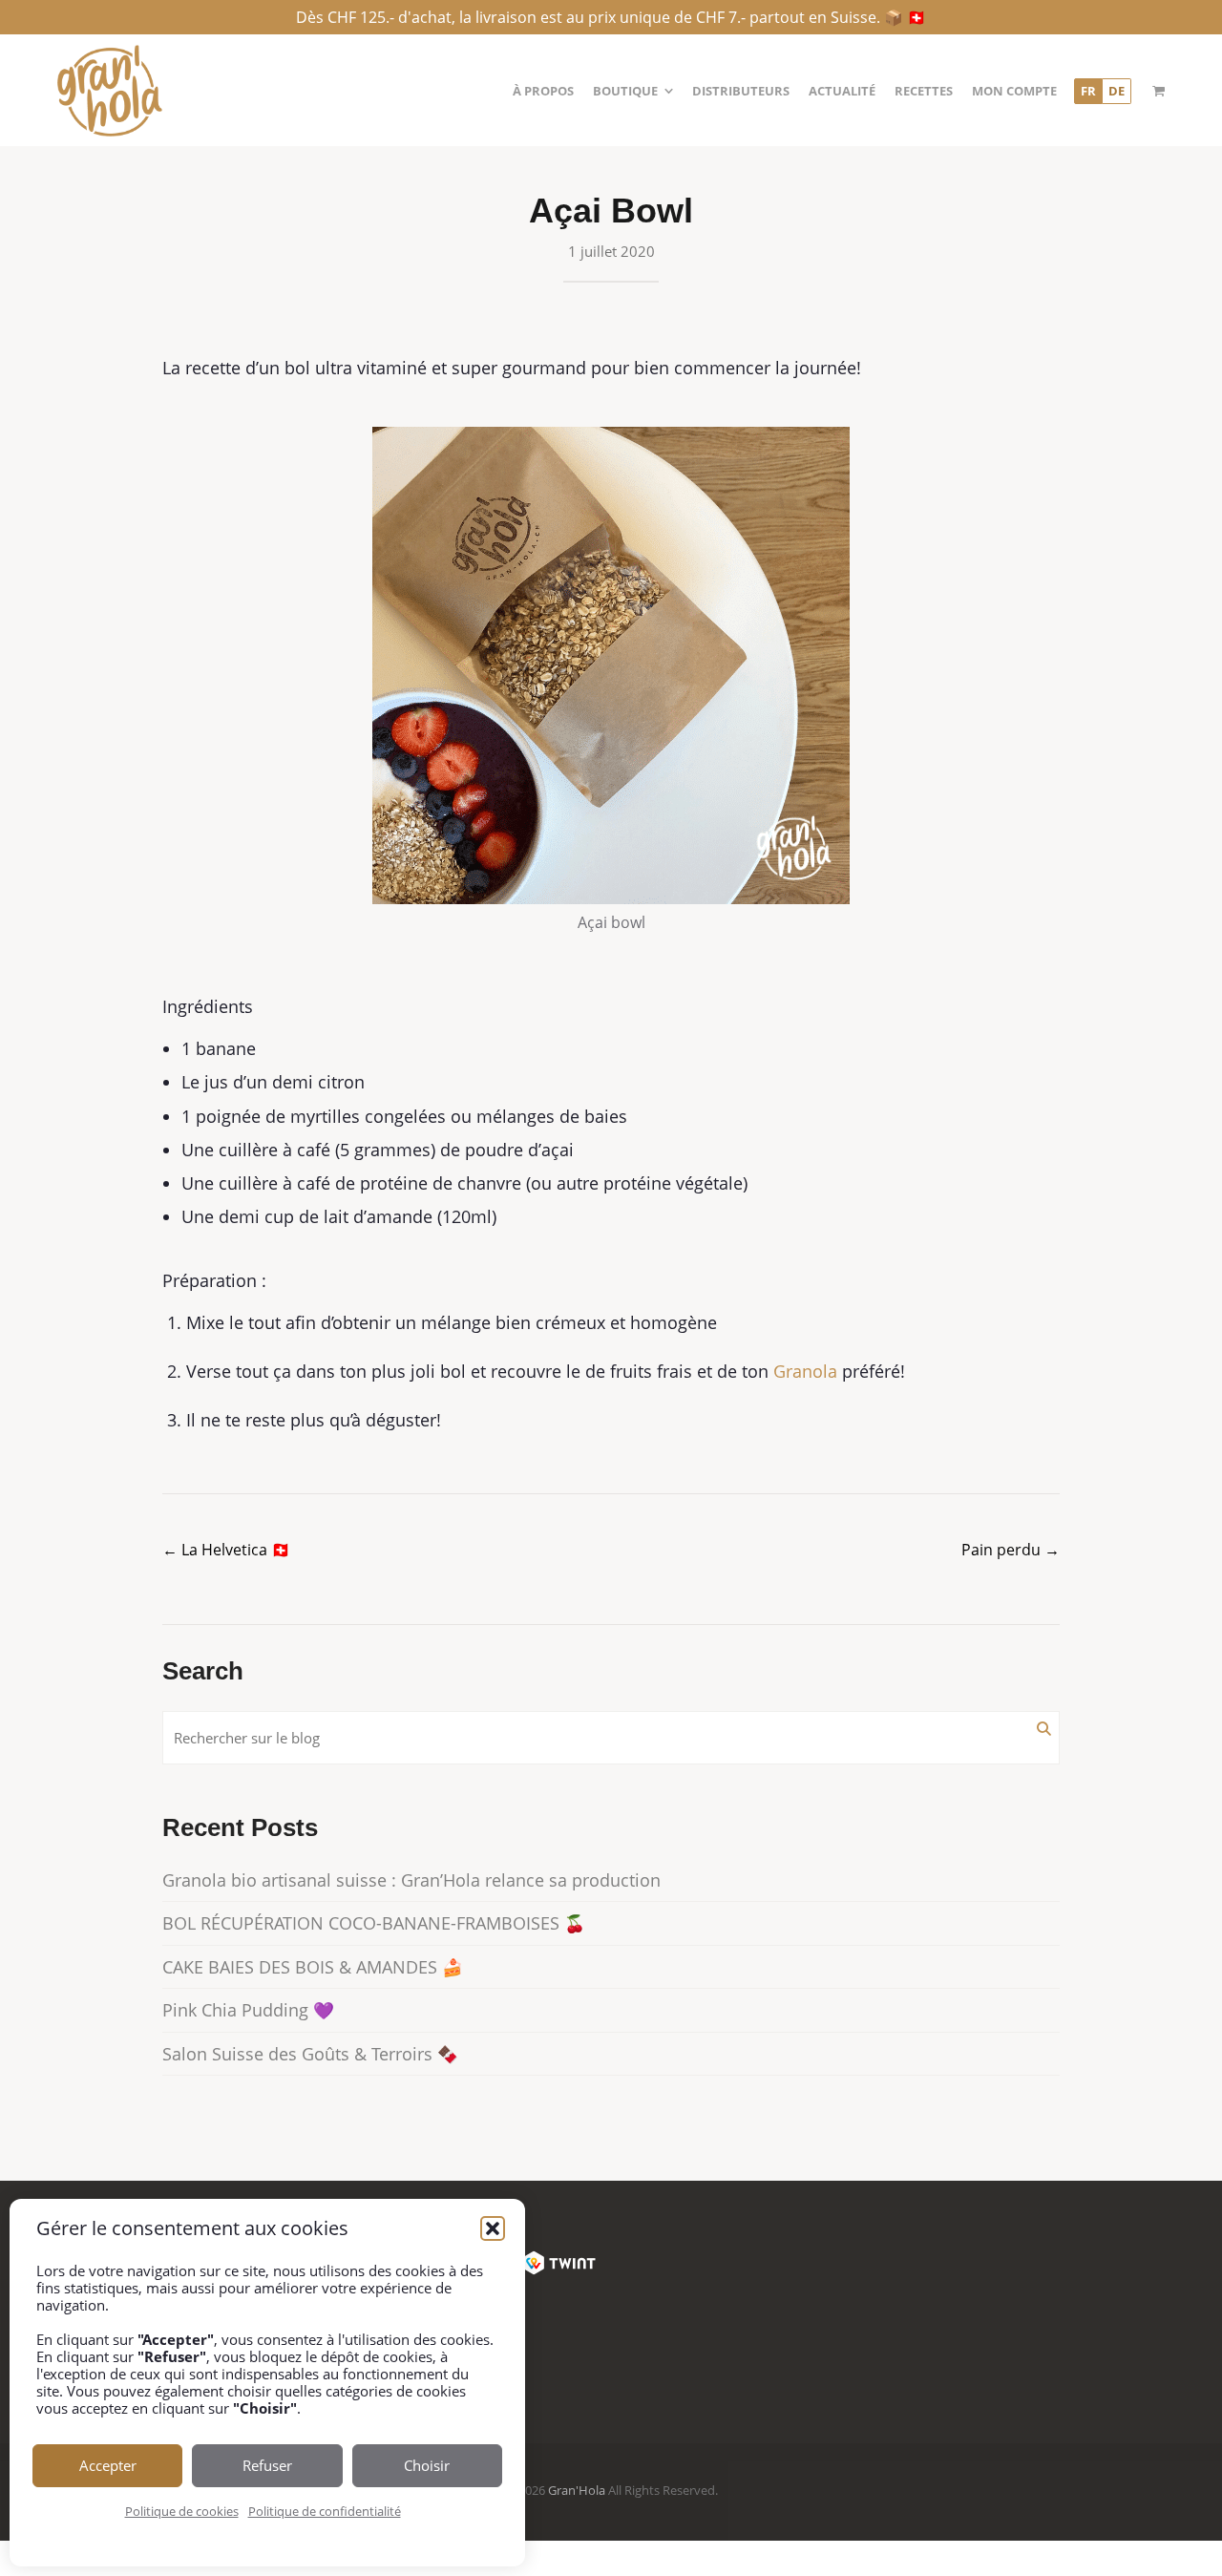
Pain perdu (1011, 1550)
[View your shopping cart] (1159, 91)
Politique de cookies (182, 2511)
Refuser (267, 2465)
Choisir (427, 2465)
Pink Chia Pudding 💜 (248, 2010)
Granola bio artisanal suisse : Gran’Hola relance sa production (411, 1880)
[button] (493, 2228)
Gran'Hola (577, 2490)
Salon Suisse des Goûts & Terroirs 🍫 (310, 2054)
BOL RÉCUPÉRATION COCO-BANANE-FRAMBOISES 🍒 (374, 1923)
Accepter (108, 2465)
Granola (805, 1371)
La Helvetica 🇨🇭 (226, 1550)
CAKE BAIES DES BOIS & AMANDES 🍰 (313, 1967)
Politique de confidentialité (325, 2511)
